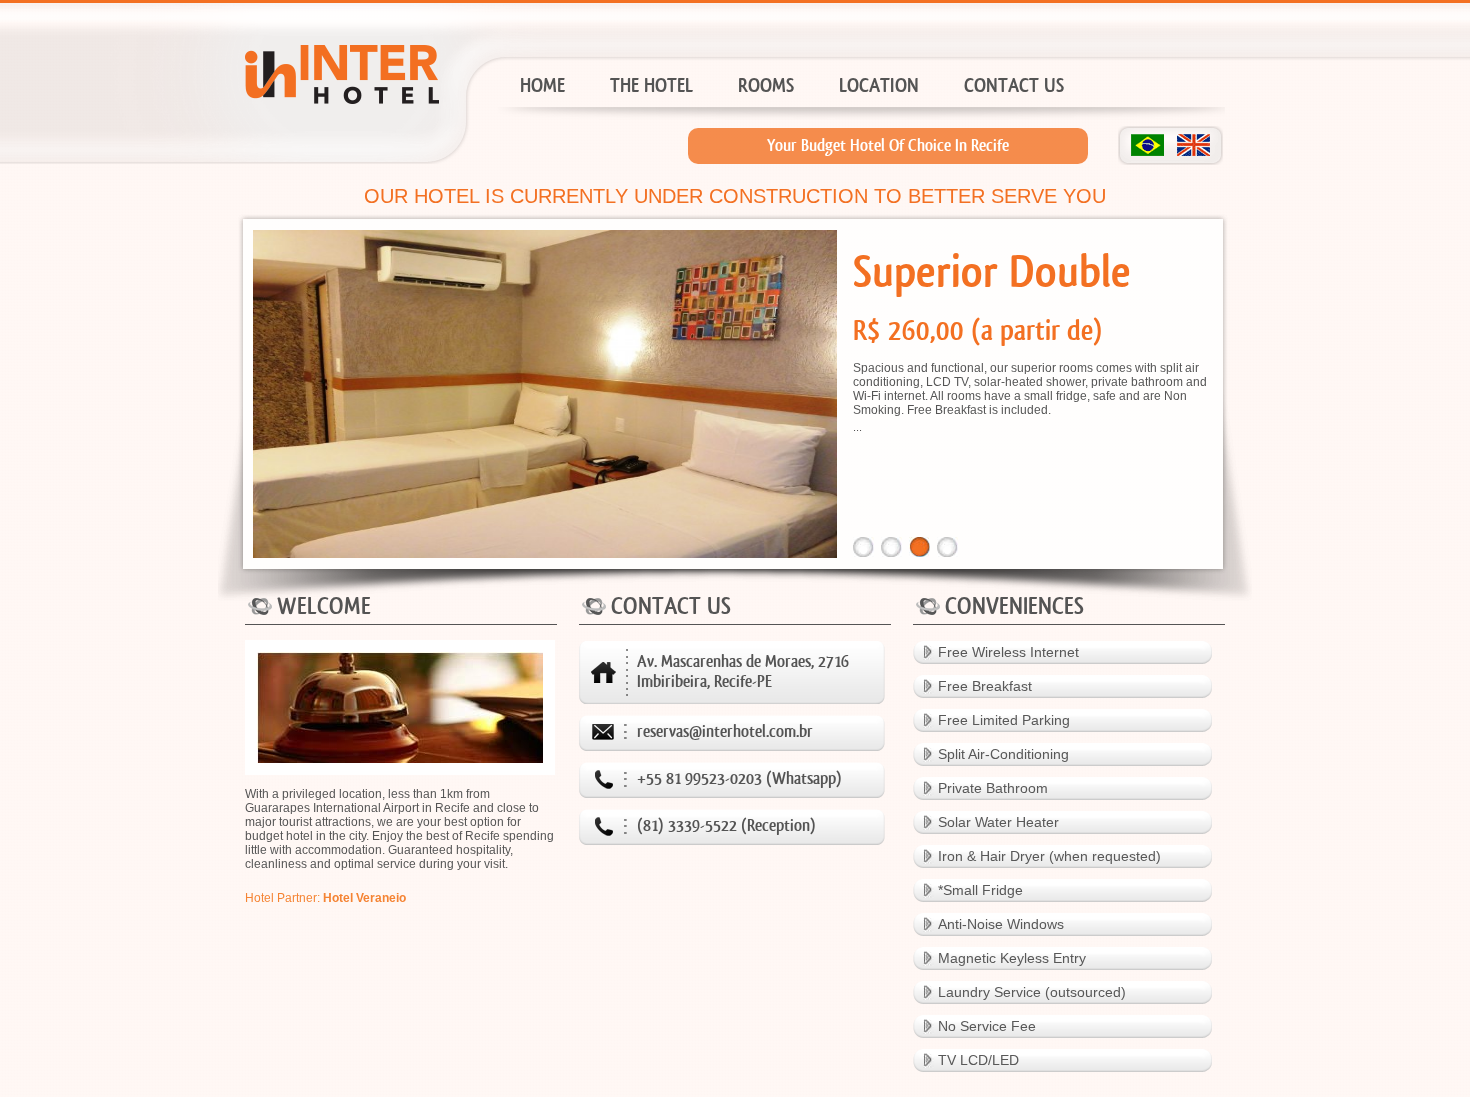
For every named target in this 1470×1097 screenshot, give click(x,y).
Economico (762, 124)
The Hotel (651, 85)
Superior (761, 154)
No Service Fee (987, 1026)
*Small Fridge (980, 890)
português (1147, 145)
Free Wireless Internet (1008, 652)
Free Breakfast (985, 686)
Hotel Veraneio (364, 898)
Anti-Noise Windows (1001, 924)
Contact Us (1014, 85)
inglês (1193, 145)
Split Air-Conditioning (1003, 754)
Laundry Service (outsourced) (1032, 992)
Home (542, 85)
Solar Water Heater (998, 822)
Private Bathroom (993, 788)
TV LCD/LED (978, 1060)
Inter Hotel (333, 117)
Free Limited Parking (1004, 720)
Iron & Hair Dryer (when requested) (1049, 856)
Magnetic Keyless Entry (1012, 958)
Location (879, 85)
